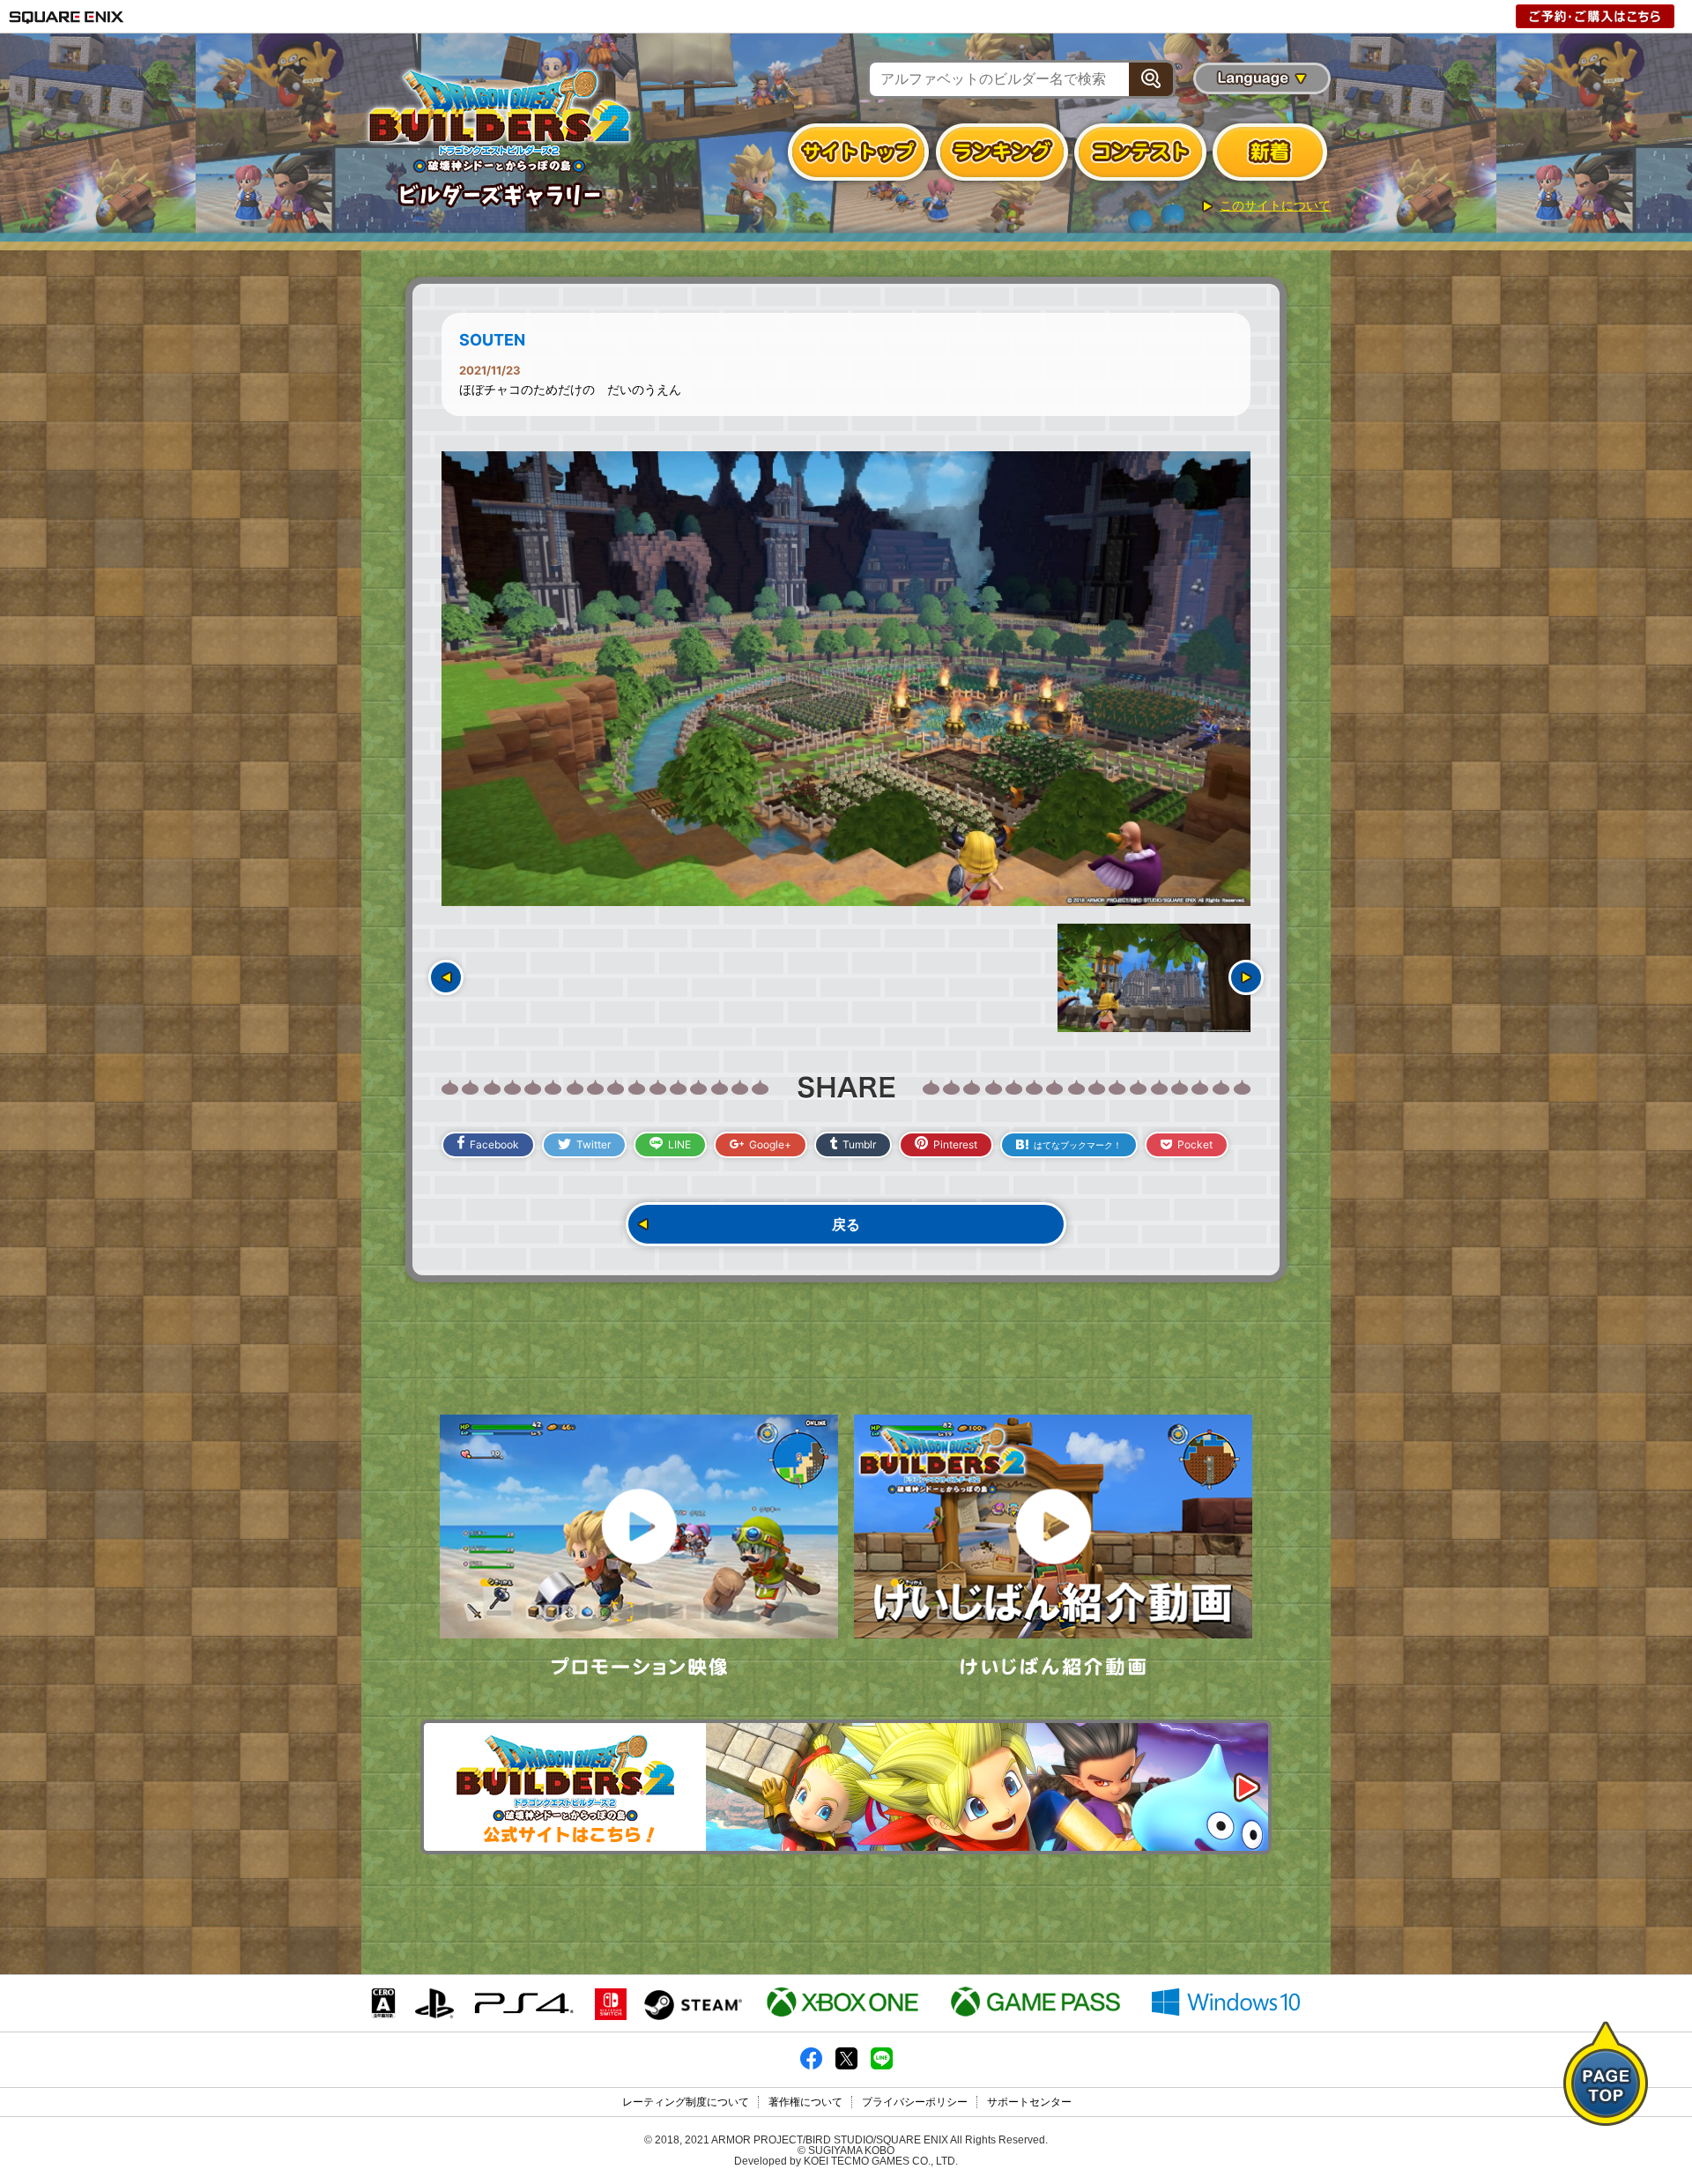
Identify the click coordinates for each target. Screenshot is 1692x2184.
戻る (846, 1224)
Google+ (770, 1144)
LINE (679, 1144)
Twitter (594, 1144)
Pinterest (955, 1144)
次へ (1246, 977)
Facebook (494, 1144)
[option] (846, 679)
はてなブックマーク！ (1078, 1145)
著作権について (805, 2102)
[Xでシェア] (846, 2066)
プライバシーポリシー (915, 2102)
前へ (446, 977)
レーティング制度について (686, 2102)
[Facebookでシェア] (811, 2066)
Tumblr (859, 1144)
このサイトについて (1275, 205)
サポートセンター (1029, 2102)
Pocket (1195, 1144)
